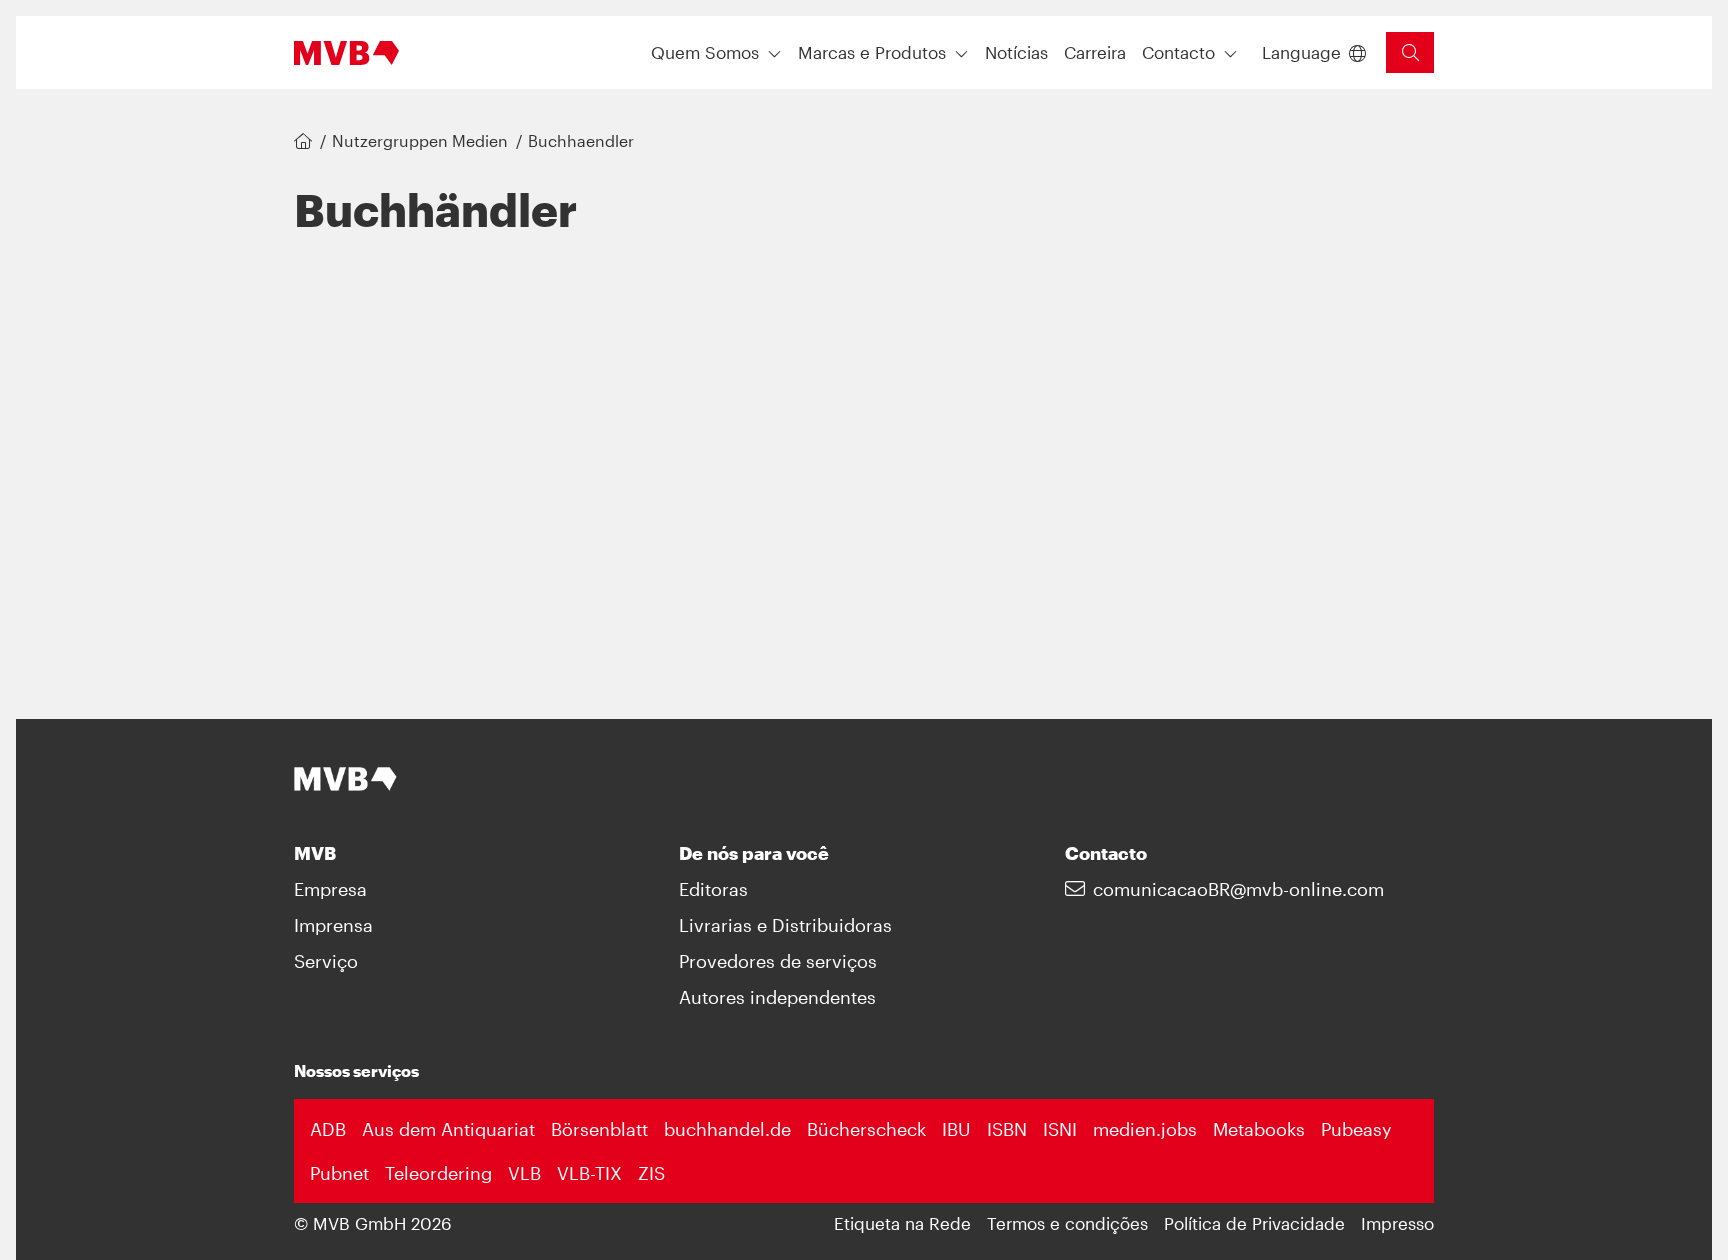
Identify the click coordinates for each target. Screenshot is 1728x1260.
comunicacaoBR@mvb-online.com (1238, 889)
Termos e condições (1067, 1223)
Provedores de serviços (778, 961)
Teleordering (438, 1173)
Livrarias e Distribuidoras (785, 925)
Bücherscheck (866, 1129)
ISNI (1060, 1129)
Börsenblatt (599, 1129)
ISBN (1007, 1129)
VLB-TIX (589, 1173)
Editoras (713, 889)
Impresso (1397, 1223)
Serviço (326, 961)
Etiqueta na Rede (902, 1223)
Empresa (330, 889)
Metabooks (1259, 1129)
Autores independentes (777, 997)
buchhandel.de (727, 1129)
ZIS (651, 1173)
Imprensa (333, 925)
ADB (328, 1129)
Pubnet (339, 1173)
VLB (524, 1173)
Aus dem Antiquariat (448, 1129)
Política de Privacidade (1254, 1223)
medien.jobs (1145, 1129)
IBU (956, 1129)
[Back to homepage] (346, 53)
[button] (1016, 52)
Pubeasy (1356, 1129)
